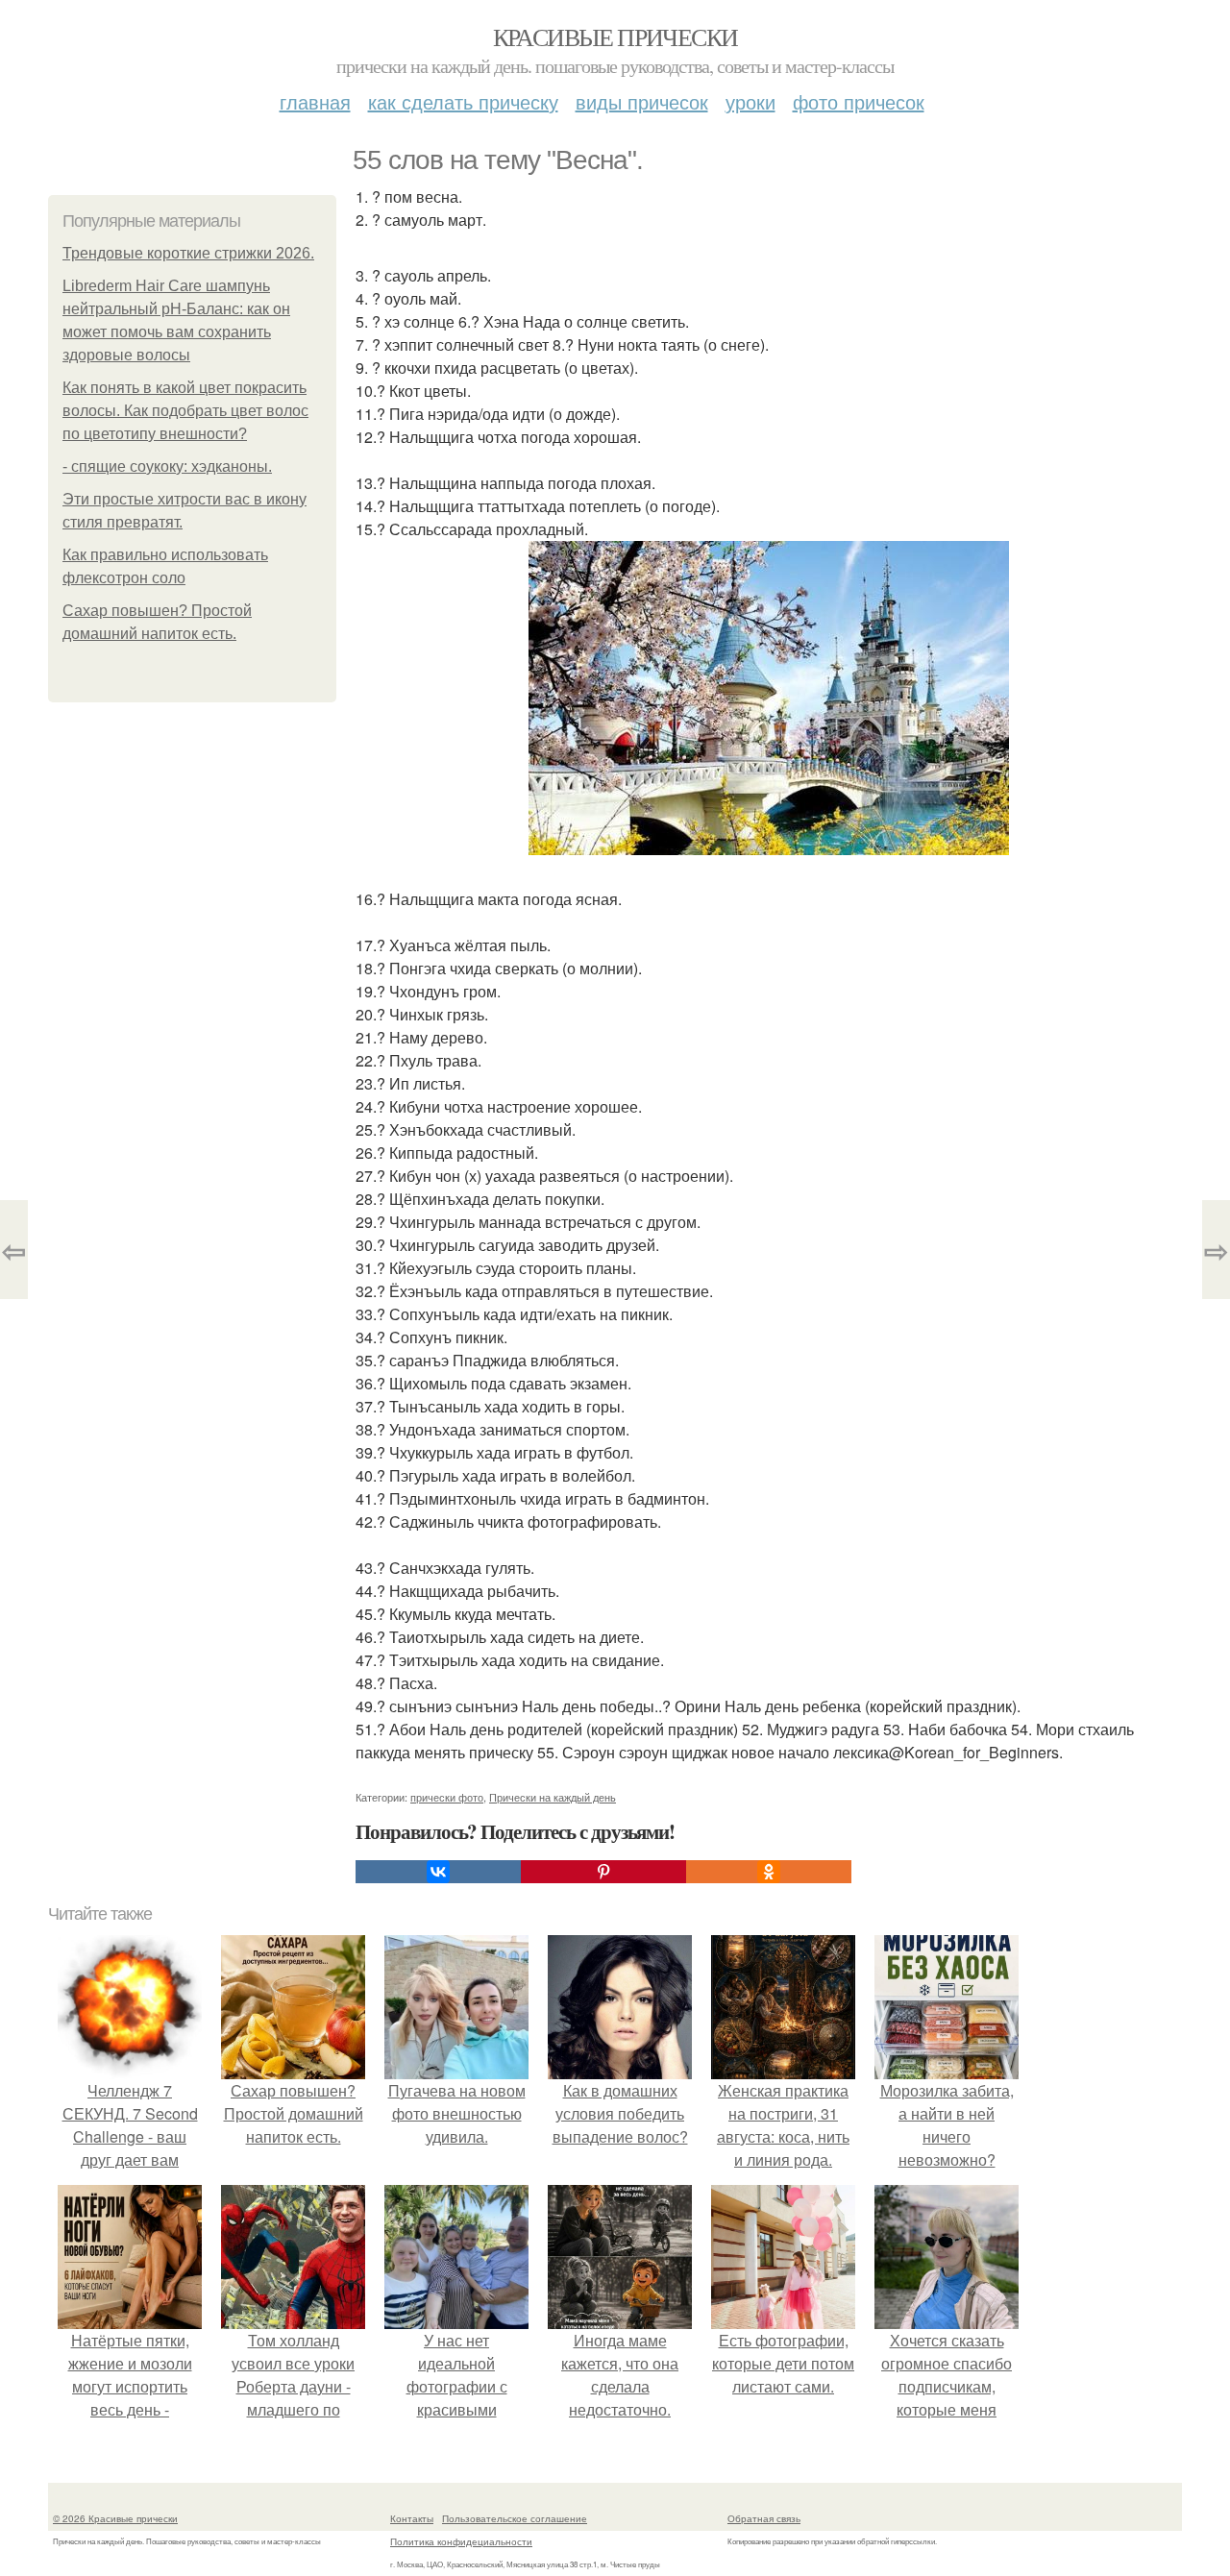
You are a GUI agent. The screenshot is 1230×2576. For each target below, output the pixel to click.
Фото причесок (859, 101)
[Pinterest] (603, 1872)
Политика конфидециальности (461, 2541)
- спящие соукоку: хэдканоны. (167, 466)
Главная (315, 101)
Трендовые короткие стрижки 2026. (188, 253)
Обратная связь (764, 2518)
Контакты (412, 2518)
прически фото (447, 1797)
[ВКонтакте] (438, 1872)
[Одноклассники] (769, 1872)
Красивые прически (615, 37)
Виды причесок (642, 101)
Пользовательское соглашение (515, 2518)
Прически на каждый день (553, 1797)
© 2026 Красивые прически (115, 2518)
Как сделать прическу (463, 101)
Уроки (750, 101)
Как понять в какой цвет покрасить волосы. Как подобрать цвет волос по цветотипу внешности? (185, 411)
